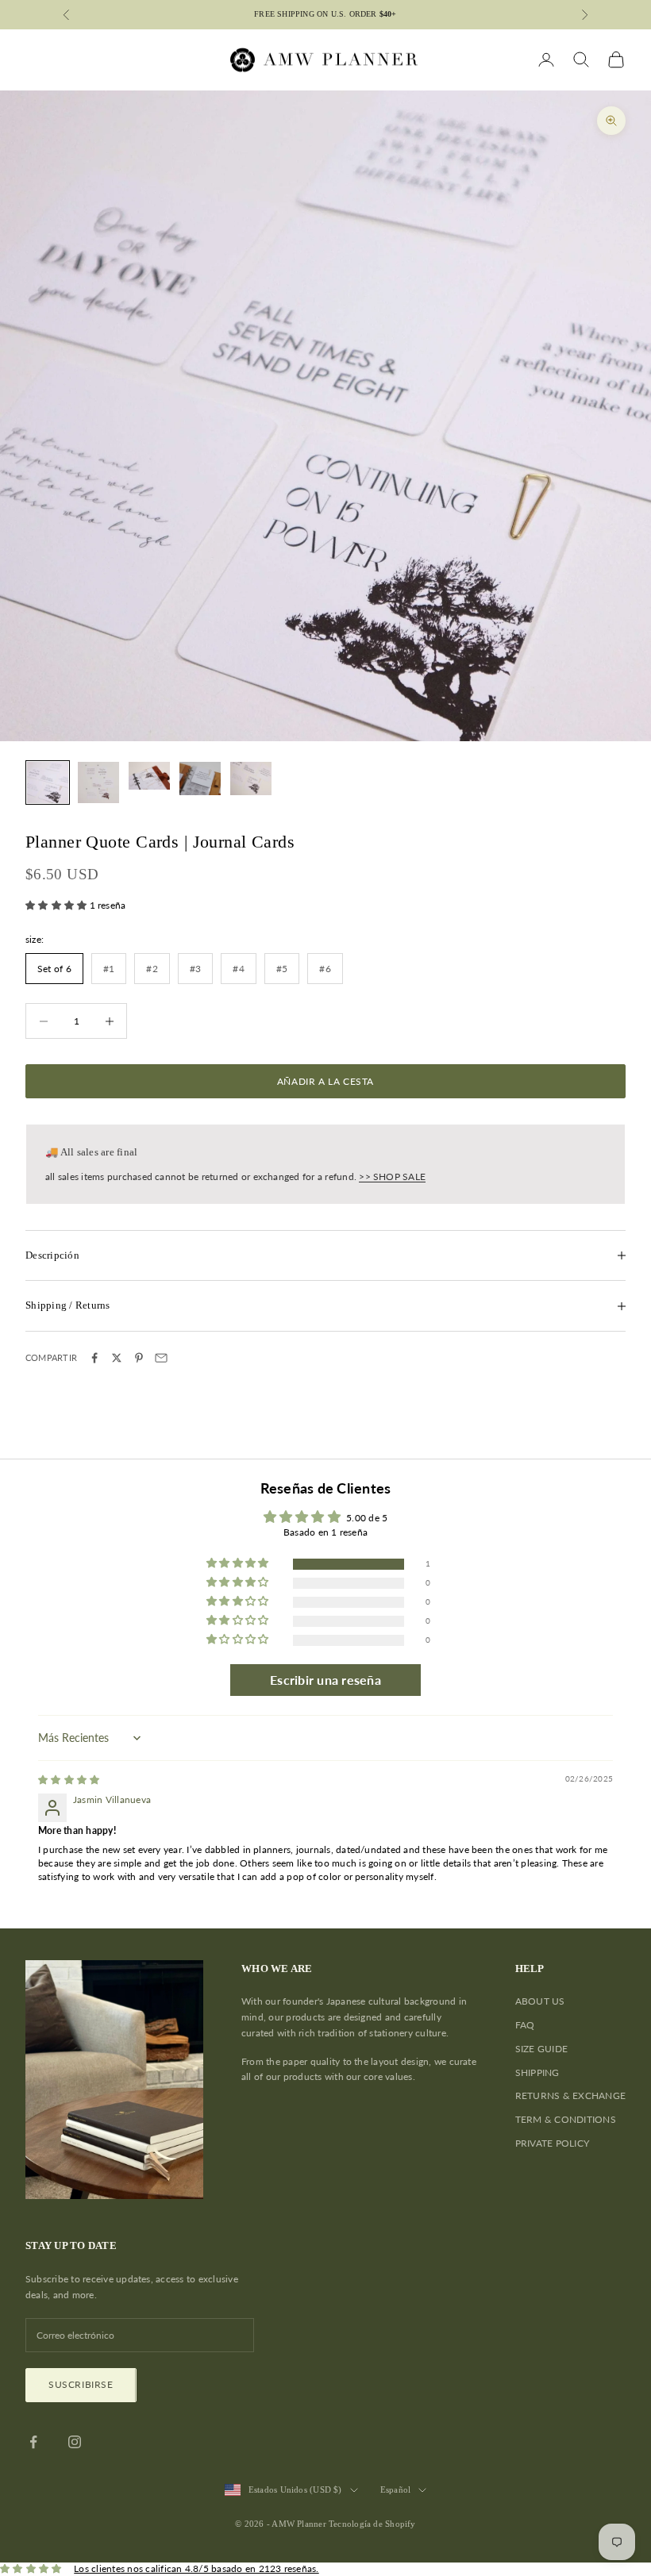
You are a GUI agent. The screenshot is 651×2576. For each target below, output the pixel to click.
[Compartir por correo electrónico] (161, 1358)
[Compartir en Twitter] (117, 1358)
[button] (58, 905)
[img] (69, 1780)
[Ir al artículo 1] (48, 782)
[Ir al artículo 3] (149, 776)
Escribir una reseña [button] (325, 1680)
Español (396, 2489)
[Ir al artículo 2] (98, 782)
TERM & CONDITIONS (566, 2119)
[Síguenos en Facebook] (33, 2442)
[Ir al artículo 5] (251, 779)
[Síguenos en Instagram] (75, 2442)
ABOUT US (540, 2001)
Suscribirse (81, 2384)
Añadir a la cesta (325, 1081)
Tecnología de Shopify (372, 2524)
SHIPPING (537, 2072)
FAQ (525, 2025)
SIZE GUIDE (541, 2049)
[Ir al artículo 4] (200, 779)
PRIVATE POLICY (552, 2143)
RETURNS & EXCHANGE (570, 2095)
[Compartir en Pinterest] (139, 1358)
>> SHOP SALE (392, 1177)
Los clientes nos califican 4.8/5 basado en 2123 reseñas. (196, 2568)
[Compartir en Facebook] (94, 1358)
